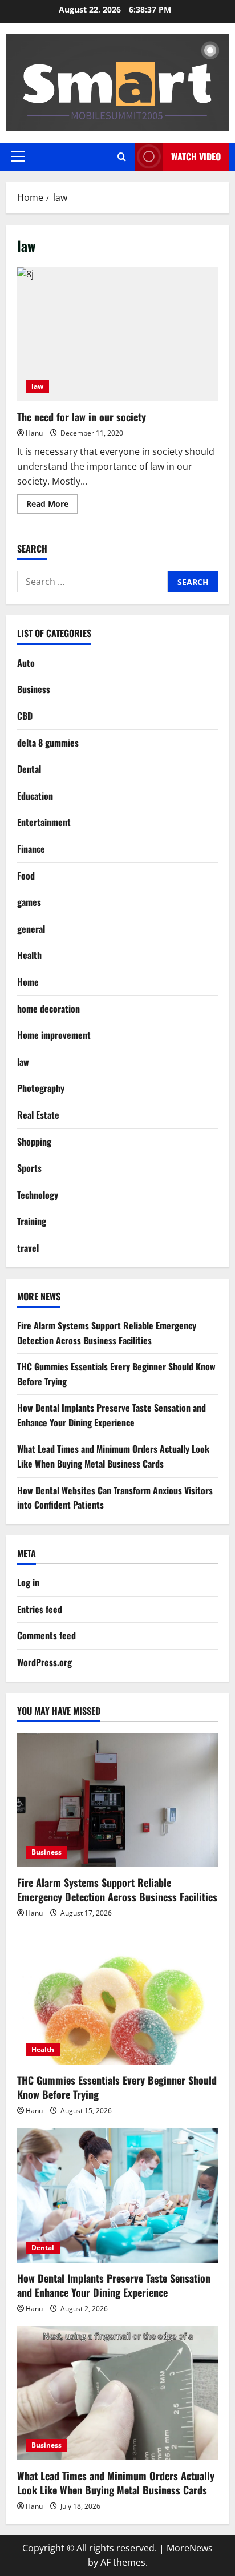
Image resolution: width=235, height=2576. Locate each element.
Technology (38, 1195)
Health (29, 955)
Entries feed (40, 1609)
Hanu (34, 433)
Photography (41, 1088)
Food (26, 876)
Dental (29, 769)
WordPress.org (44, 1662)
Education (35, 796)
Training (32, 1221)
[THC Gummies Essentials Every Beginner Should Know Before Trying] (117, 1997)
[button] (18, 156)
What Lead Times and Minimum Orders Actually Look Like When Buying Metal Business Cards (113, 1456)
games (29, 902)
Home (28, 982)
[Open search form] (122, 157)
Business (34, 689)
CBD (25, 716)
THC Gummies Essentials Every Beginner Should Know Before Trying (117, 2087)
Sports (29, 1168)
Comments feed (46, 1635)
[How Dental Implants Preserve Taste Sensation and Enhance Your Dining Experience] (117, 2196)
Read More (52, 506)
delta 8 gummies (48, 743)
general (31, 929)
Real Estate (38, 1115)
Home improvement (54, 1035)
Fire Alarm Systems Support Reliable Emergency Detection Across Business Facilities (107, 1333)
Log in (28, 1582)
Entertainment (44, 822)
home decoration (48, 1009)
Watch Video (196, 156)
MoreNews (190, 2548)
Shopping (34, 1142)
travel (28, 1248)
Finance (31, 849)
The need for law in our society (117, 334)
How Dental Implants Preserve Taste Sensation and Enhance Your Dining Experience (112, 1415)
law (37, 386)
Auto (26, 663)
